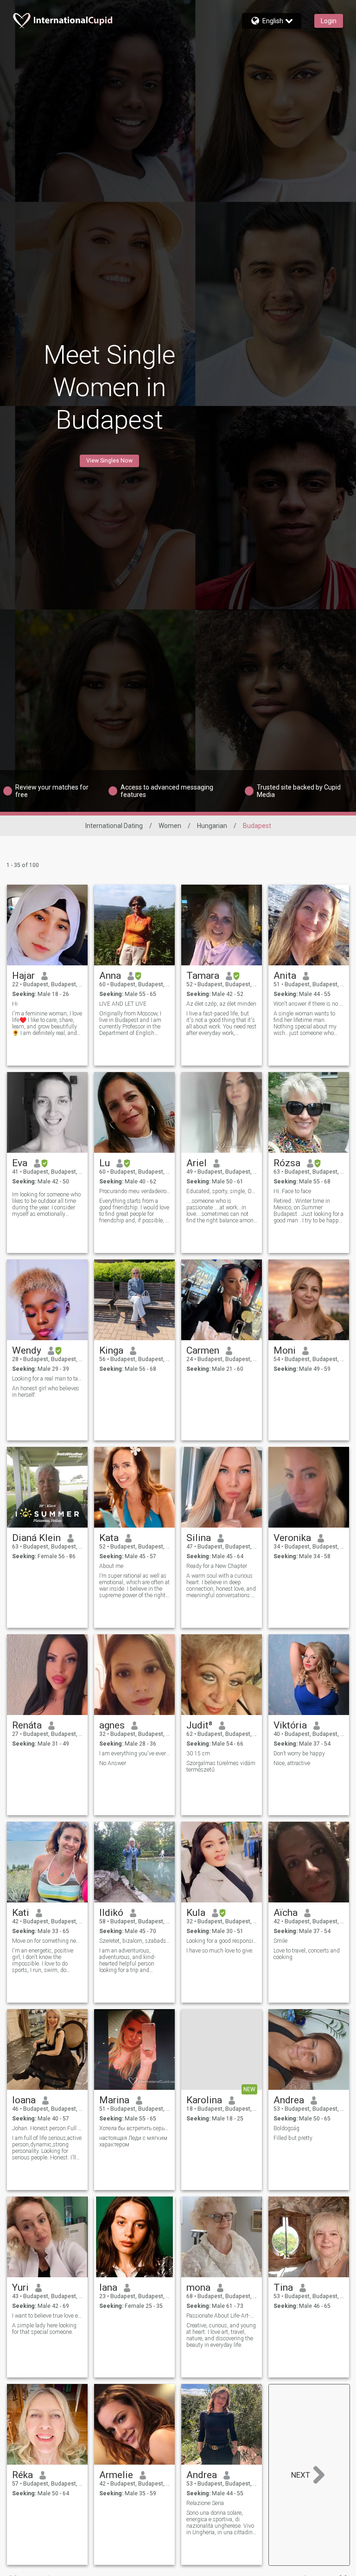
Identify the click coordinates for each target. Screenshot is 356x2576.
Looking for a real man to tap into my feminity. (48, 1379)
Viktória (290, 1725)
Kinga (111, 1350)
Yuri (20, 2287)
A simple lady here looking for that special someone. (44, 2329)
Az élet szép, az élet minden (221, 1004)
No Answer (113, 1763)
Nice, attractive (292, 1763)
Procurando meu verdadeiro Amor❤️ (135, 1191)
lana (108, 2287)
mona (198, 2287)
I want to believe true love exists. (48, 2316)
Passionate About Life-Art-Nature (222, 2316)
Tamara (203, 976)
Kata (109, 1538)
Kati (21, 1913)
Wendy (27, 1350)
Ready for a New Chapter (217, 1566)
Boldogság (286, 2128)
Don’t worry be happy (299, 1754)
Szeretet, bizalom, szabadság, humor (135, 1941)
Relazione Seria (205, 2503)
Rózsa (287, 1163)
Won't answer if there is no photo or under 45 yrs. (309, 1004)
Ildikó (111, 1913)
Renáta (27, 1725)
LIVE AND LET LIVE (123, 1004)
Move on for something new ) (48, 1941)
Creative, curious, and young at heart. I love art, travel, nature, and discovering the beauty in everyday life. (221, 2335)
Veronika (292, 1538)
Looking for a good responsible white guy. (222, 1941)
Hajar (23, 976)
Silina (199, 1538)
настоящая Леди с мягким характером (133, 2141)
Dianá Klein (36, 1538)
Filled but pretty (293, 2138)
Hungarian (212, 826)
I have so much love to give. (220, 1951)
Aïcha (286, 1913)
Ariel (197, 1163)
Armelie (116, 2475)
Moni (285, 1350)
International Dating (114, 826)
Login (329, 21)
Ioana (24, 2100)
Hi (15, 1004)
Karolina (204, 2100)
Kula (196, 1913)
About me (111, 1566)
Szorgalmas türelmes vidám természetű (221, 1767)
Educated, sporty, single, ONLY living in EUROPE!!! (222, 1191)
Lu (105, 1163)
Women (170, 826)
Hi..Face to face (292, 1191)
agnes (112, 1725)
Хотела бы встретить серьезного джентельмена (135, 2128)
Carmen (203, 1350)
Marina (114, 2100)
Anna (110, 976)
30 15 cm (198, 1754)
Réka (22, 2475)
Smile (280, 1941)
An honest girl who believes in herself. (46, 1392)
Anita (285, 976)
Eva (20, 1163)
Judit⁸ (199, 1725)
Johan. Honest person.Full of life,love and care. (48, 2128)
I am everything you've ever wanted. (135, 1754)
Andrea (289, 2100)
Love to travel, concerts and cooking (307, 1954)
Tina (283, 2287)
